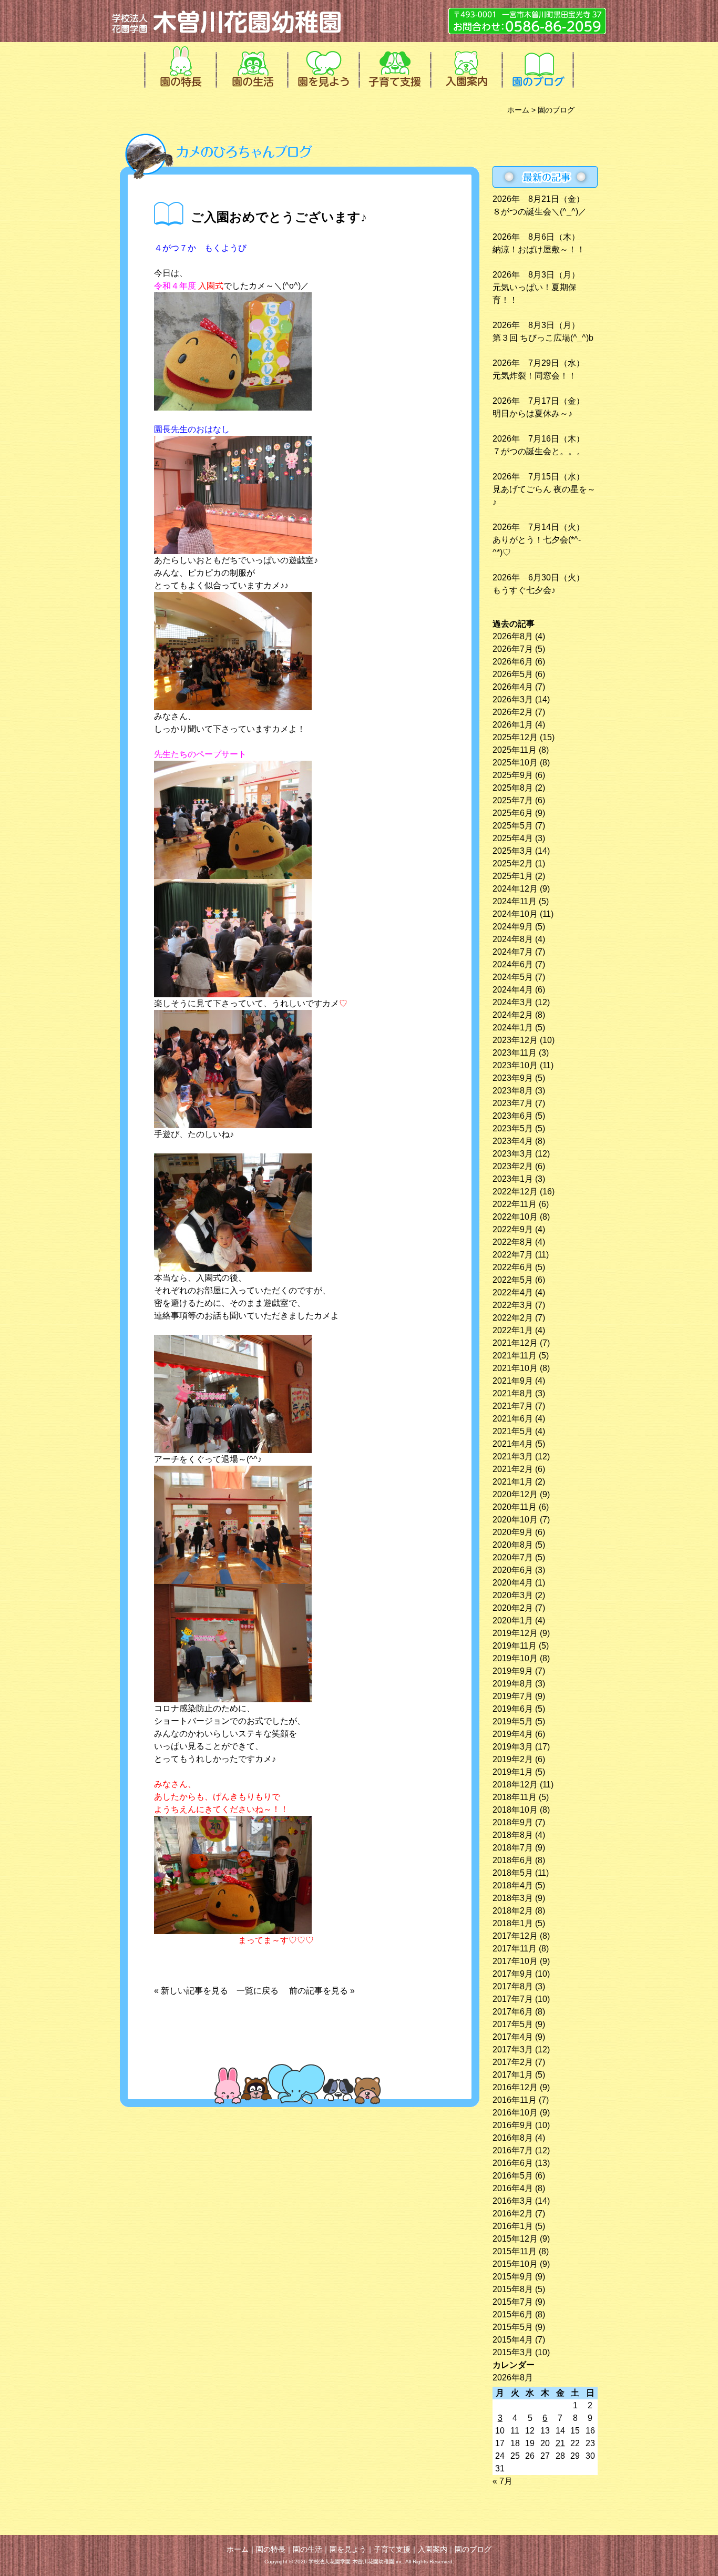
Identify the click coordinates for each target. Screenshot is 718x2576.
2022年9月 (513, 1229)
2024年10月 (515, 914)
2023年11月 (515, 1053)
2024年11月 (515, 901)
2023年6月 (513, 1116)
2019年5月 (513, 1721)
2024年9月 (513, 927)
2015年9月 (513, 2277)
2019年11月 (515, 1646)
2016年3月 (513, 2201)
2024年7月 (513, 952)
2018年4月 (513, 1885)
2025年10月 (515, 763)
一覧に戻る (258, 1991)
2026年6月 (513, 662)
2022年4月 (513, 1292)
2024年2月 (513, 1015)
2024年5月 (513, 977)
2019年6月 (513, 1709)
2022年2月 (513, 1318)
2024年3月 (513, 1002)
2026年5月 (513, 674)
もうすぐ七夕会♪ (524, 590)
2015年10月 (515, 2264)
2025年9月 (513, 775)
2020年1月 (513, 1621)
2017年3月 (513, 2049)
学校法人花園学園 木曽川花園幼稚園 (228, 21)
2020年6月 (513, 1570)
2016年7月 (513, 2150)
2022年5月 (513, 1280)
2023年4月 (513, 1141)
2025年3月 (513, 851)
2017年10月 (515, 1961)
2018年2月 (513, 1911)
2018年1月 (513, 1923)
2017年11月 (515, 1949)
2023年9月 (513, 1078)
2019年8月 (513, 1684)
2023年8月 (513, 1091)
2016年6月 (513, 2163)
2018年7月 (513, 1848)
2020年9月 (513, 1532)
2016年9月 (513, 2125)
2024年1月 (513, 1028)
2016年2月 (513, 2214)
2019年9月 (513, 1671)
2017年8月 (513, 1986)
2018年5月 (513, 1873)
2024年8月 (513, 939)
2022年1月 (513, 1330)
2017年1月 (513, 2075)
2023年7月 (513, 1103)
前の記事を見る (319, 1991)
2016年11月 (515, 2100)
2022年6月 (513, 1267)
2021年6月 (513, 1419)
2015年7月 (513, 2302)
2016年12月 (515, 2087)
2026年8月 (513, 636)
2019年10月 (515, 1658)
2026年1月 (513, 725)
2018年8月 (513, 1835)
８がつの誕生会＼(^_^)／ (540, 212)
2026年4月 (513, 687)
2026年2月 (513, 712)
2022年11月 (515, 1204)
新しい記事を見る (199, 1991)
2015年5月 (513, 2327)
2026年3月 (513, 699)
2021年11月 (515, 1356)
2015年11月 (515, 2251)
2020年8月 (513, 1545)
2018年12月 (515, 1785)
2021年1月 (513, 1482)
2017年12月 (515, 1936)
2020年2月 (513, 1608)
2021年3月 (513, 1456)
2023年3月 (513, 1154)
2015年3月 (513, 2352)
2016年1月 (513, 2226)
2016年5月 (513, 2176)
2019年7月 (513, 1696)
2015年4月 (513, 2340)
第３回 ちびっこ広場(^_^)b (543, 338)
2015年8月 (513, 2289)
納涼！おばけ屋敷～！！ (539, 249)
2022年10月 (515, 1217)
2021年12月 (515, 1343)
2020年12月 (515, 1494)
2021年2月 (513, 1469)
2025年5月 (513, 826)
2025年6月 (513, 813)
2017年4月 (513, 2037)
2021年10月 (515, 1368)
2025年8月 (513, 788)
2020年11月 (515, 1507)
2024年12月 (515, 889)
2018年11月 (515, 1797)
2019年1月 (513, 1772)
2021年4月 (513, 1444)
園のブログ (537, 66)
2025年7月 (513, 800)
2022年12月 (515, 1192)
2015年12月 (515, 2239)
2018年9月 (513, 1822)
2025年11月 (515, 750)
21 (560, 2443)
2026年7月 (513, 649)
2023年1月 (513, 1179)
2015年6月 (513, 2314)
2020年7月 (513, 1557)
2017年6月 (513, 2012)
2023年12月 (515, 1040)
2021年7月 (513, 1406)
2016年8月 (513, 2138)
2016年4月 (513, 2188)
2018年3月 (513, 1898)
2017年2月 (513, 2062)
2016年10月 (515, 2113)
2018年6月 (513, 1860)
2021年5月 (513, 1431)
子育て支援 (394, 66)
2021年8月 (513, 1393)
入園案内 (465, 66)
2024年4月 (513, 990)
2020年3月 (513, 1595)
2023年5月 (513, 1128)
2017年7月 (513, 1999)
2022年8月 (513, 1242)
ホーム (518, 110)
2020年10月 (515, 1520)
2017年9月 (513, 1974)
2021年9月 (513, 1381)
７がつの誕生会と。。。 (539, 451)
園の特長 (179, 66)
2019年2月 (513, 1759)
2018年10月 (515, 1810)
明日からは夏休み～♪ (532, 413)
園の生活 (251, 66)
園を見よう (322, 66)
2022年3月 (513, 1305)
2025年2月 (513, 863)
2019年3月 (513, 1747)
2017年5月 (513, 2024)
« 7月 (502, 2481)
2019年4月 (513, 1734)
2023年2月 (513, 1166)
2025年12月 (515, 737)
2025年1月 (513, 876)
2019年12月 (515, 1633)
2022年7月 (513, 1255)
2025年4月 (513, 838)
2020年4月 (513, 1583)
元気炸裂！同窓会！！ (535, 376)
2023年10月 (515, 1065)
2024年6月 (513, 964)
